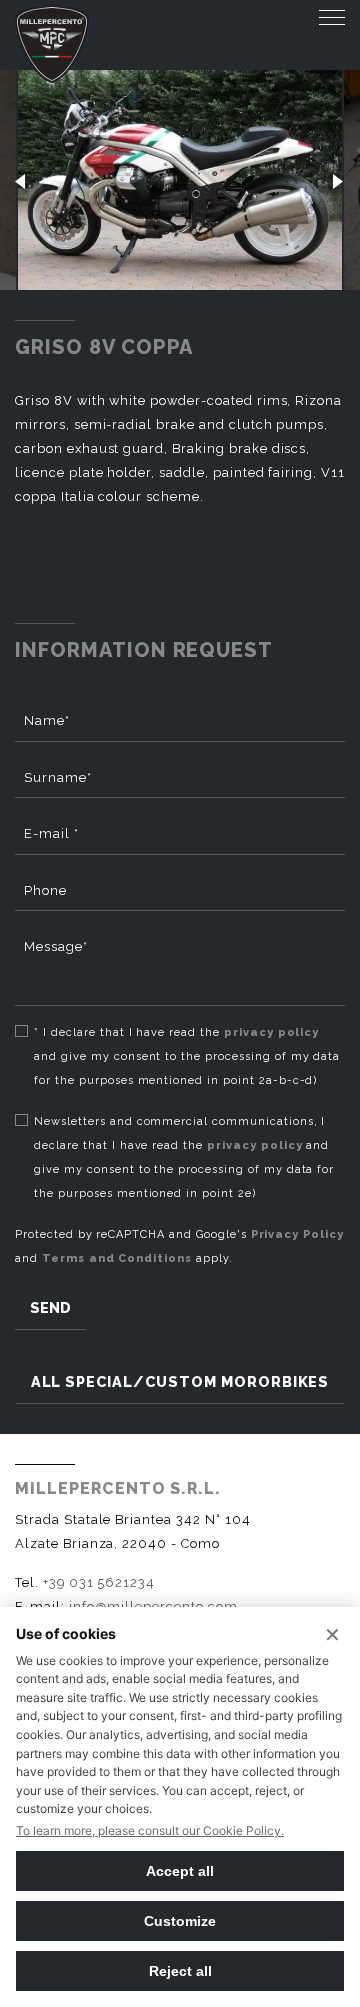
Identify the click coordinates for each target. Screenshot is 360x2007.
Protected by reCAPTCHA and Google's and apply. (179, 1246)
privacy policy (271, 1032)
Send (50, 1307)
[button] (21, 180)
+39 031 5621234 (99, 1582)
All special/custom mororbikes (180, 1381)
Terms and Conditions (117, 1258)
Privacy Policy (297, 1234)
